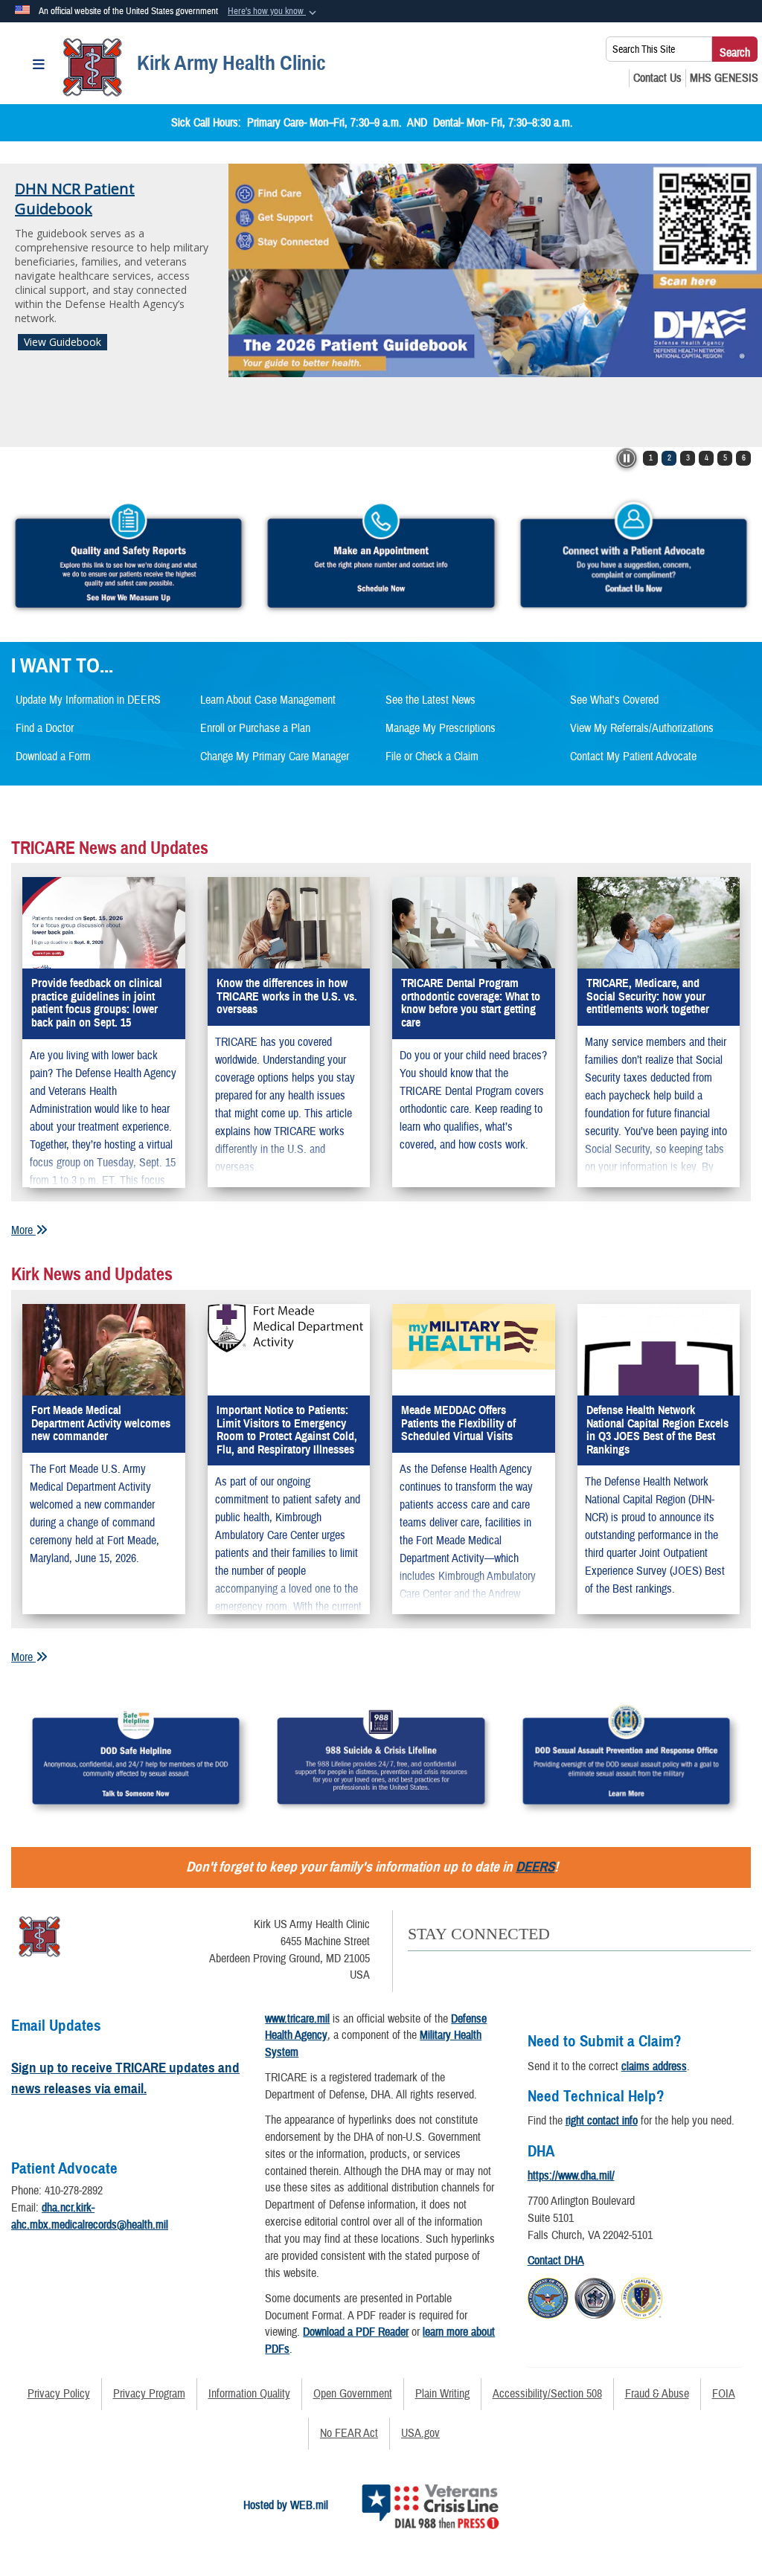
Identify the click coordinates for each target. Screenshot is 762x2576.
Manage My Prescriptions (441, 728)
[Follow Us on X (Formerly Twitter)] (445, 1968)
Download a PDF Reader (356, 2332)
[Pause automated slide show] (627, 458)
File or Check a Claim (432, 757)
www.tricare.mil (297, 2019)
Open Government (353, 2394)
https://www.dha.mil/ (571, 2176)
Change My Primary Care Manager (275, 757)
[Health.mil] (595, 2296)
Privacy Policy (59, 2394)
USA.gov (420, 2433)
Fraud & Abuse (657, 2394)
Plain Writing (442, 2394)
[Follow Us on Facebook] (414, 1968)
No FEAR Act (349, 2433)
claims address (654, 2066)
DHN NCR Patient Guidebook (75, 199)
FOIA (724, 2394)
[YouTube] (477, 1968)
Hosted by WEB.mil (286, 2505)
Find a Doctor (45, 728)
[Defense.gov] (548, 2296)
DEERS (535, 1867)
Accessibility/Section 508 (547, 2394)
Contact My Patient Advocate (633, 757)
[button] (273, 12)
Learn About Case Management (268, 700)
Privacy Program (149, 2394)
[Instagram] (539, 1968)
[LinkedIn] (508, 1968)
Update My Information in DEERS (88, 700)
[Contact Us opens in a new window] (657, 78)
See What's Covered (614, 700)
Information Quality (249, 2394)
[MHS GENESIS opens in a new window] (724, 78)
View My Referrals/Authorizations (642, 728)
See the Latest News (430, 700)
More (23, 1230)
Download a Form (53, 757)
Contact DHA (556, 2261)
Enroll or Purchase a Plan (255, 728)
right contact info (602, 2121)
